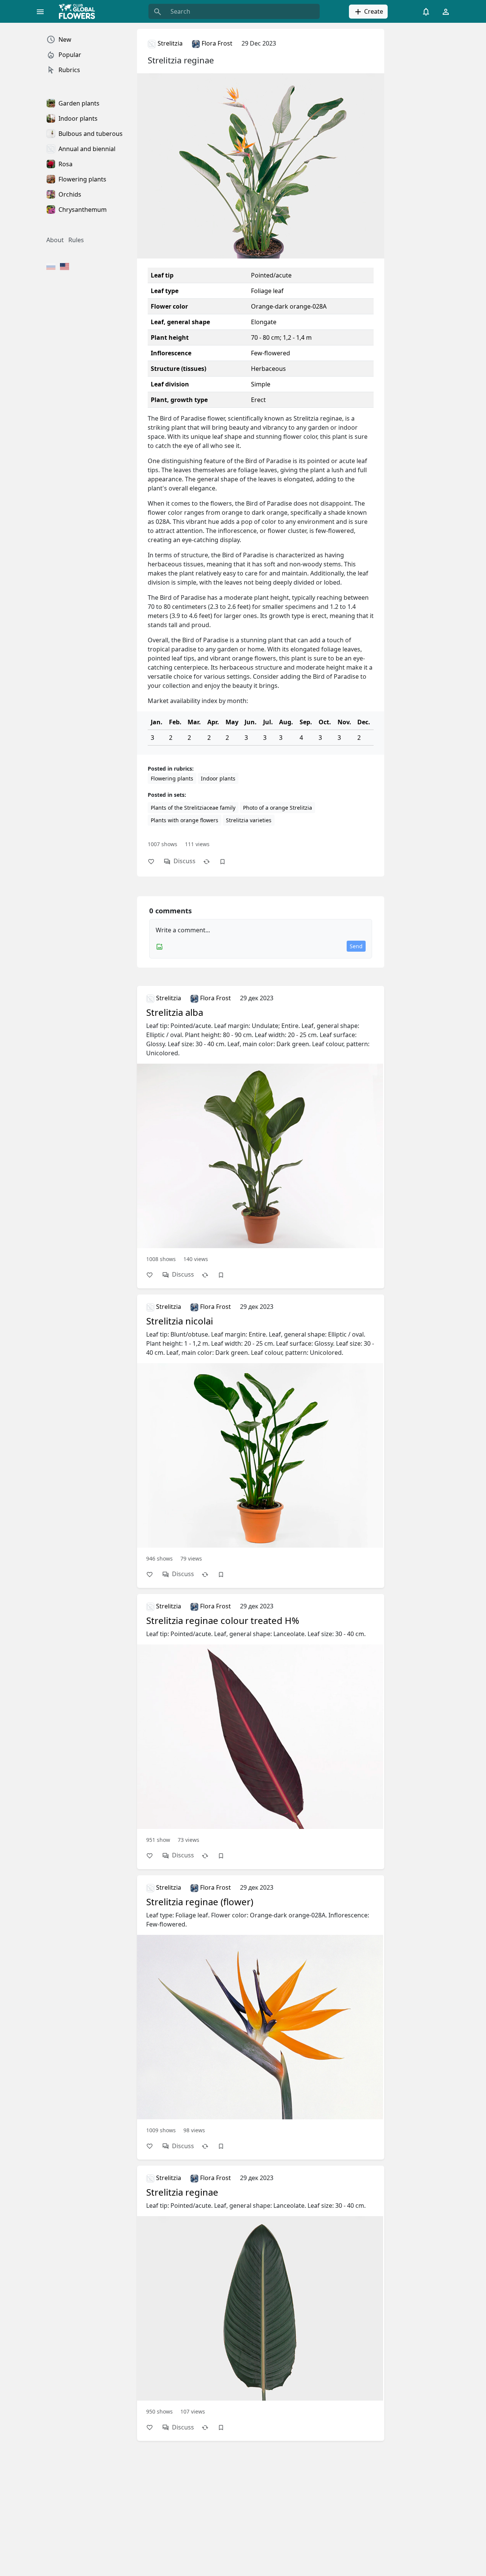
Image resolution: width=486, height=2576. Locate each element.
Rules (76, 240)
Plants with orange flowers (185, 820)
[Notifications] (426, 11)
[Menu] (40, 11)
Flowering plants (172, 778)
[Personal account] (446, 11)
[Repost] (210, 861)
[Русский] (51, 267)
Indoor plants (218, 778)
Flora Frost (216, 43)
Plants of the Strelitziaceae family (193, 808)
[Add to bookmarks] (226, 861)
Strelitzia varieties (249, 820)
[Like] (155, 861)
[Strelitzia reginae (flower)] (261, 2008)
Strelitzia (169, 43)
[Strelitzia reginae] (261, 2294)
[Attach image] (159, 946)
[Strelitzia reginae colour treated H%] (261, 1722)
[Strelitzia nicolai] (261, 1432)
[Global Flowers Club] (79, 11)
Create (373, 11)
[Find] (158, 11)
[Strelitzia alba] (261, 1128)
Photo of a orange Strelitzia (278, 808)
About (55, 240)
